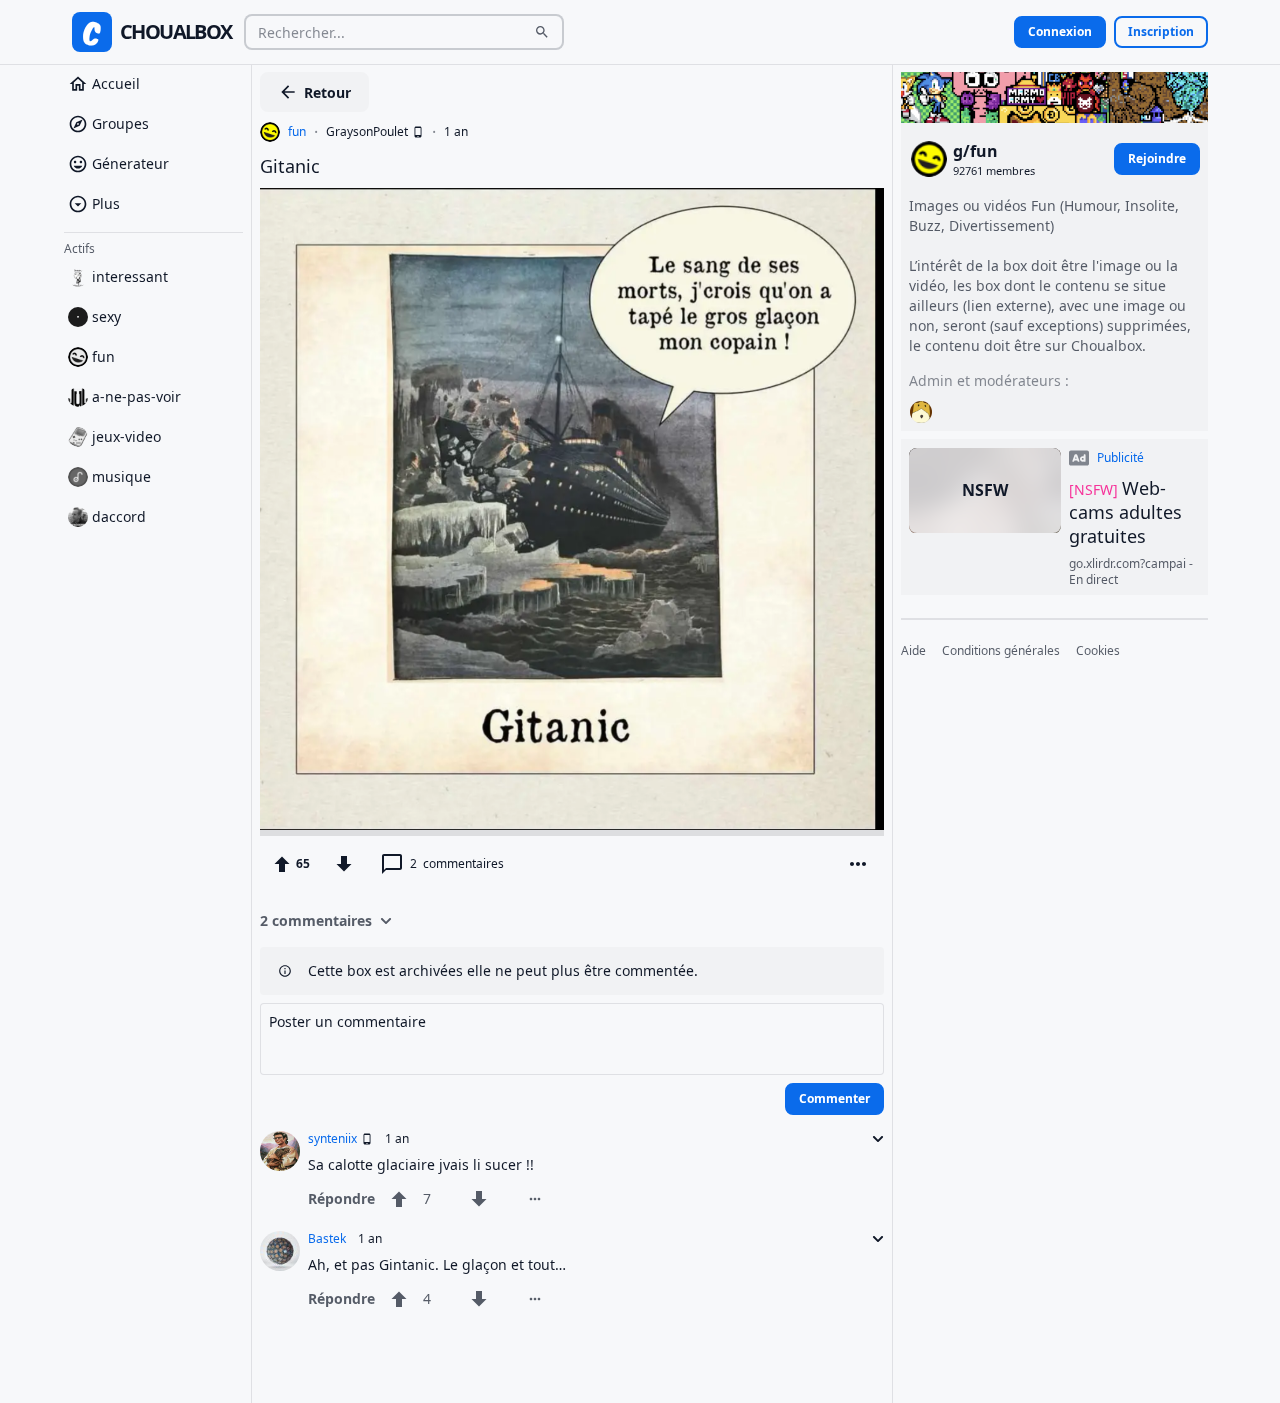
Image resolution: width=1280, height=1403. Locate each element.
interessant (130, 276)
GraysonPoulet (367, 132)
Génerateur (130, 163)
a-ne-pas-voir (136, 396)
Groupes (120, 123)
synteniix (332, 1139)
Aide (913, 652)
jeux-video (126, 436)
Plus (106, 203)
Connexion (1060, 31)
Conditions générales (1001, 652)
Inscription (1161, 31)
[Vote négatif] (344, 864)
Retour (327, 92)
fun (103, 356)
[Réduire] (872, 1139)
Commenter (834, 1098)
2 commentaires (316, 920)
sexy (106, 316)
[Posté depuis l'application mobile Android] (416, 132)
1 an (456, 132)
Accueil (116, 83)
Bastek (327, 1239)
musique (121, 476)
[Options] (858, 864)
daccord (119, 516)
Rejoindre (1157, 158)
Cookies (1098, 652)
